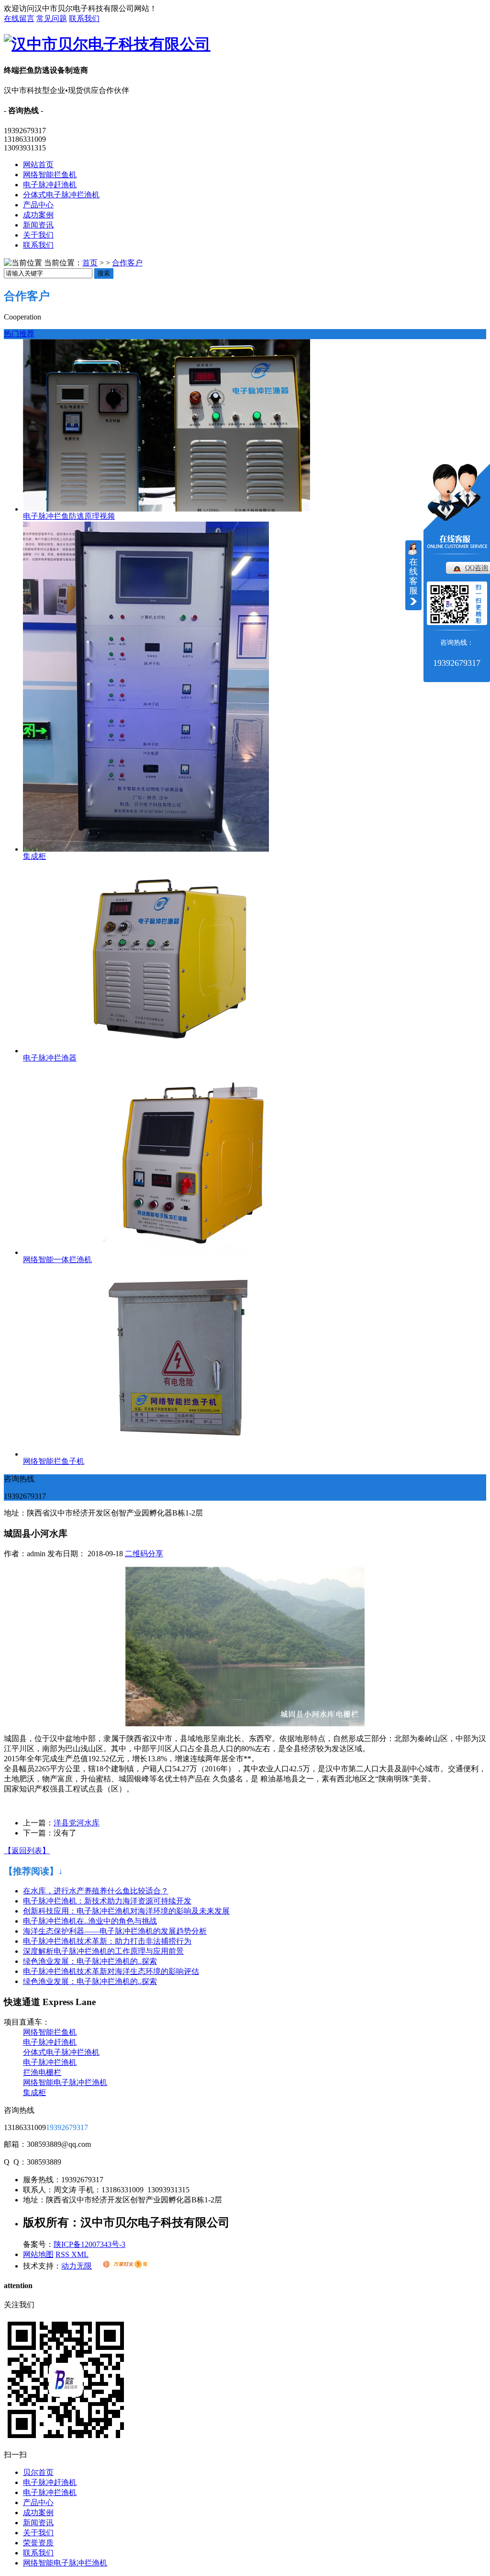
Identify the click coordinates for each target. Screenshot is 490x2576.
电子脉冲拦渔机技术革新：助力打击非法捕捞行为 (107, 1941)
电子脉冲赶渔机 (50, 185)
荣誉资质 (38, 2543)
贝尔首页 (38, 2472)
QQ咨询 (477, 568)
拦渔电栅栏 (42, 2072)
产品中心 (38, 205)
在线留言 (19, 18)
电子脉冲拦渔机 (50, 2062)
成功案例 (38, 215)
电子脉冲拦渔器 (50, 1058)
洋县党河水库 (77, 1823)
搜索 (104, 273)
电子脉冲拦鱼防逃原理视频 (69, 516)
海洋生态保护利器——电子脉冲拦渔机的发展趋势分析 (115, 1931)
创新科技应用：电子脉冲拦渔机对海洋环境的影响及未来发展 (126, 1911)
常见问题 (52, 18)
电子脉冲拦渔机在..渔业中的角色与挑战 (90, 1921)
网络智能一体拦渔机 (57, 1260)
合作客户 (127, 263)
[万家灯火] (125, 2266)
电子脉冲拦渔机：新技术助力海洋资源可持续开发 (107, 1901)
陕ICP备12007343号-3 (89, 2244)
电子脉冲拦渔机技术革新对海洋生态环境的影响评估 (111, 1971)
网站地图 (38, 2254)
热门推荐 (19, 334)
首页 (90, 263)
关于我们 (38, 235)
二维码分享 (144, 1554)
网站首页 (38, 165)
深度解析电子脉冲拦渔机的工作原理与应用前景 (103, 1951)
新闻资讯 (38, 225)
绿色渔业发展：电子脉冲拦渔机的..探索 (90, 1961)
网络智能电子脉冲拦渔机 (65, 2082)
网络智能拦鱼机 (50, 175)
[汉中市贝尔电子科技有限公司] (107, 44)
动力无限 (77, 2266)
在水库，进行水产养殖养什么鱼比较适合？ (96, 1891)
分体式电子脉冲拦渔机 (61, 195)
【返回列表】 (27, 1851)
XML (80, 2254)
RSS (63, 2254)
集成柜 (34, 856)
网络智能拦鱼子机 (54, 1461)
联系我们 (84, 18)
